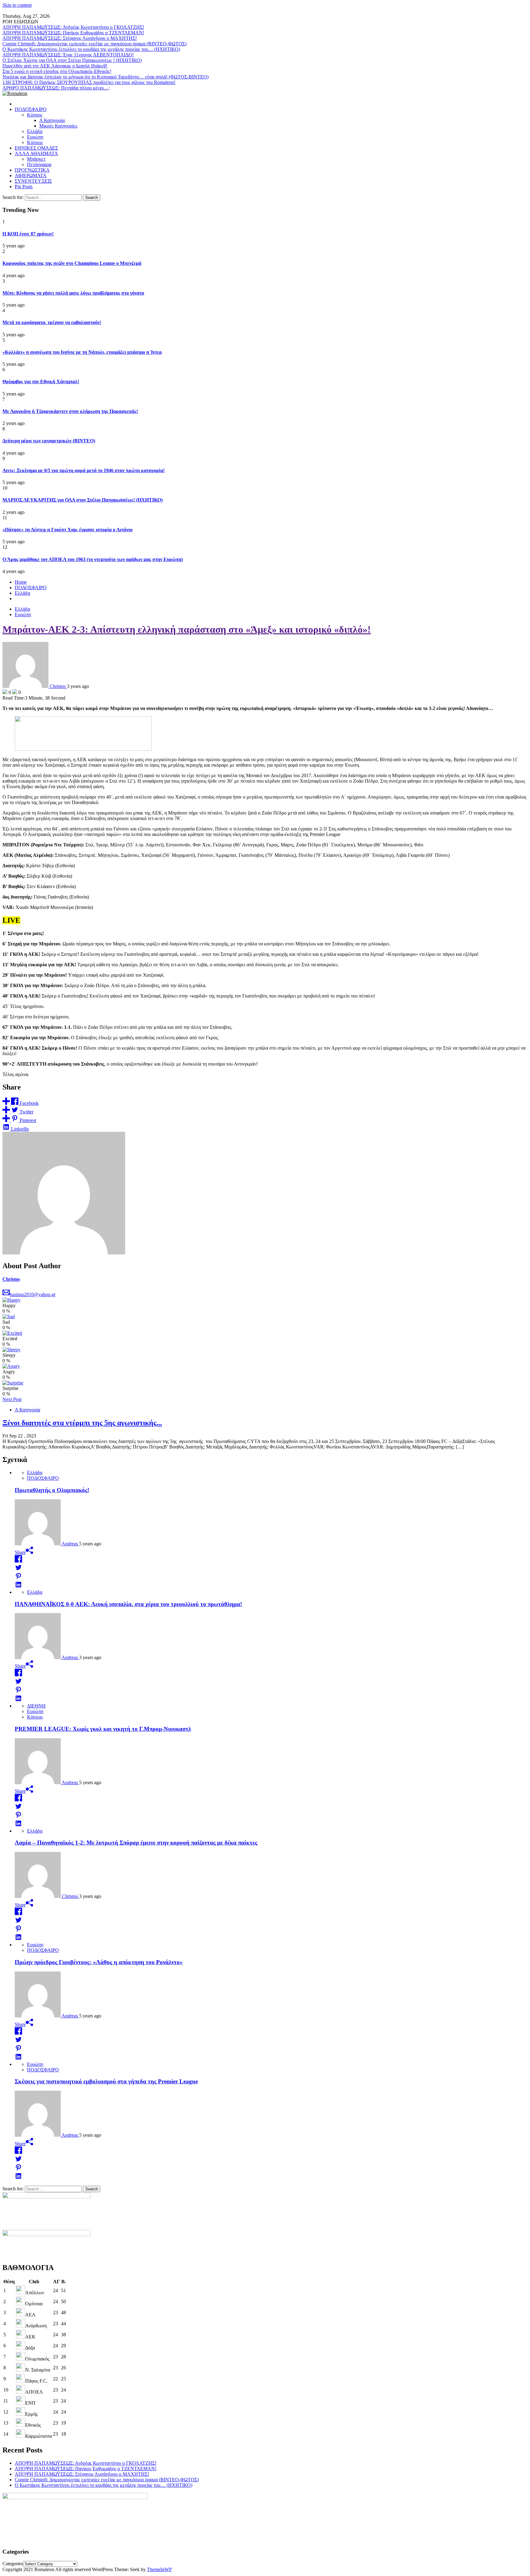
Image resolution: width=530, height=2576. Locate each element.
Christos (11, 1279)
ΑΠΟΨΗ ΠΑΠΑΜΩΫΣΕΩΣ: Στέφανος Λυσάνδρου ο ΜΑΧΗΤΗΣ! (70, 38)
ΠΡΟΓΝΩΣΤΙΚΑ (32, 170)
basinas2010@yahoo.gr (33, 1294)
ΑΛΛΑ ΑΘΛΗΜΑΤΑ (36, 153)
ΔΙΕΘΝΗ (36, 1706)
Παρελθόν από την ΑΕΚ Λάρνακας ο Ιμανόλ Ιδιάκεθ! (55, 66)
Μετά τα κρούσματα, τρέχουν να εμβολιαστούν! (52, 322)
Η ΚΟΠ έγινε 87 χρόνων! (28, 234)
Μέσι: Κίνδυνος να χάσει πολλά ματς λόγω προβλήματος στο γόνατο (73, 293)
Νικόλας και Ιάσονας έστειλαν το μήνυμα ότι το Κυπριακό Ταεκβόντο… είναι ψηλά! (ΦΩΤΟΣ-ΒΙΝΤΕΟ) (106, 77)
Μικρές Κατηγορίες (58, 126)
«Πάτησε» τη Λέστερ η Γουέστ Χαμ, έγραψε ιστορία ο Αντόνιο (67, 530)
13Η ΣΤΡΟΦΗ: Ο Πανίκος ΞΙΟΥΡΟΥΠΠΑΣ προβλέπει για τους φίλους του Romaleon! (89, 82)
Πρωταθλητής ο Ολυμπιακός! (52, 1490)
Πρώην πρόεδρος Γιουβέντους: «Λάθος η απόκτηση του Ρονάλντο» (99, 1962)
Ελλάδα (35, 131)
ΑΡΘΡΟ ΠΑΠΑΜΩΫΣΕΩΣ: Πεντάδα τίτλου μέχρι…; (56, 88)
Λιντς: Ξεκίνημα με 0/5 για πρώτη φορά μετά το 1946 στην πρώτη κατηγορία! (84, 470)
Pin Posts (24, 187)
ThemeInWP (159, 2569)
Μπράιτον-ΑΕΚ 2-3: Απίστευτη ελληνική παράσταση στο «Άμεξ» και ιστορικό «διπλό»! (187, 629)
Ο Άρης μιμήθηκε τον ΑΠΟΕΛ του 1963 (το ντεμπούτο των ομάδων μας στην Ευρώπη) (93, 559)
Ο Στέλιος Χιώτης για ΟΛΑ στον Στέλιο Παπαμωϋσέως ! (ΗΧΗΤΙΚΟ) (72, 60)
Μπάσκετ (36, 159)
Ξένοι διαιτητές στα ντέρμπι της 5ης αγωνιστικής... (82, 1423)
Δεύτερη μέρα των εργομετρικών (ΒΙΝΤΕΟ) (49, 441)
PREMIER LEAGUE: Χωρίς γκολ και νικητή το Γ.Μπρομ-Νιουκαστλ (103, 1729)
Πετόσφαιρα (39, 164)
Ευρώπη (35, 137)
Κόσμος (35, 142)
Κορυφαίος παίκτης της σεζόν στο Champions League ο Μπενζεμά (72, 263)
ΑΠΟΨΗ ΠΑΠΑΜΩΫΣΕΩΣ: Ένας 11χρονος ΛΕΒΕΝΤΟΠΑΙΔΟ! (68, 55)
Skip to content (17, 5)
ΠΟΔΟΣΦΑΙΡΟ (31, 109)
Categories (13, 2564)
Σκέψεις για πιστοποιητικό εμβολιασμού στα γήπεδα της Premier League (106, 2081)
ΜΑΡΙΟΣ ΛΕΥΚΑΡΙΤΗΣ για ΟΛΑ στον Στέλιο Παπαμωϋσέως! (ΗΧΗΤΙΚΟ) (83, 500)
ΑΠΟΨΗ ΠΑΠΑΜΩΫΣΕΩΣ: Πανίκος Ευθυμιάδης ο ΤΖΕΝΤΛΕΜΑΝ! (73, 33)
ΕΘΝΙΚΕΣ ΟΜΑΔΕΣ (36, 148)
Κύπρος (35, 115)
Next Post (12, 1399)
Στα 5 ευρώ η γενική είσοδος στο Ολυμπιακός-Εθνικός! (57, 71)
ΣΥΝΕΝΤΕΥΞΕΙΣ (33, 181)
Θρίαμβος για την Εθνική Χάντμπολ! (41, 382)
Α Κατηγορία (52, 120)
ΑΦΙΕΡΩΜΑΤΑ (31, 176)
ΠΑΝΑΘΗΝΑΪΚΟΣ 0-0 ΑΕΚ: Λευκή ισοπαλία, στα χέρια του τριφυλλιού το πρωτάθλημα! (128, 1604)
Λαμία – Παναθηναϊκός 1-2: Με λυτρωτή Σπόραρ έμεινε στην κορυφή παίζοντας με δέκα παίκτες (136, 1843)
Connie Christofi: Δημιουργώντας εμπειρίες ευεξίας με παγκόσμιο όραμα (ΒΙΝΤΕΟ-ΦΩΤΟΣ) (94, 44)
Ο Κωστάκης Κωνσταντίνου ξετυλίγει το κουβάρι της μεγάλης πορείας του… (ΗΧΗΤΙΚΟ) (91, 49)
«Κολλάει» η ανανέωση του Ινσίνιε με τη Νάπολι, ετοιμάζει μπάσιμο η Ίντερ (82, 352)
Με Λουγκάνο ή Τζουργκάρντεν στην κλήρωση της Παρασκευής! (70, 411)
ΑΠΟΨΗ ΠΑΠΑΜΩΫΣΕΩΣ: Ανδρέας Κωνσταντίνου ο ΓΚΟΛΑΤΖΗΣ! (73, 27)
